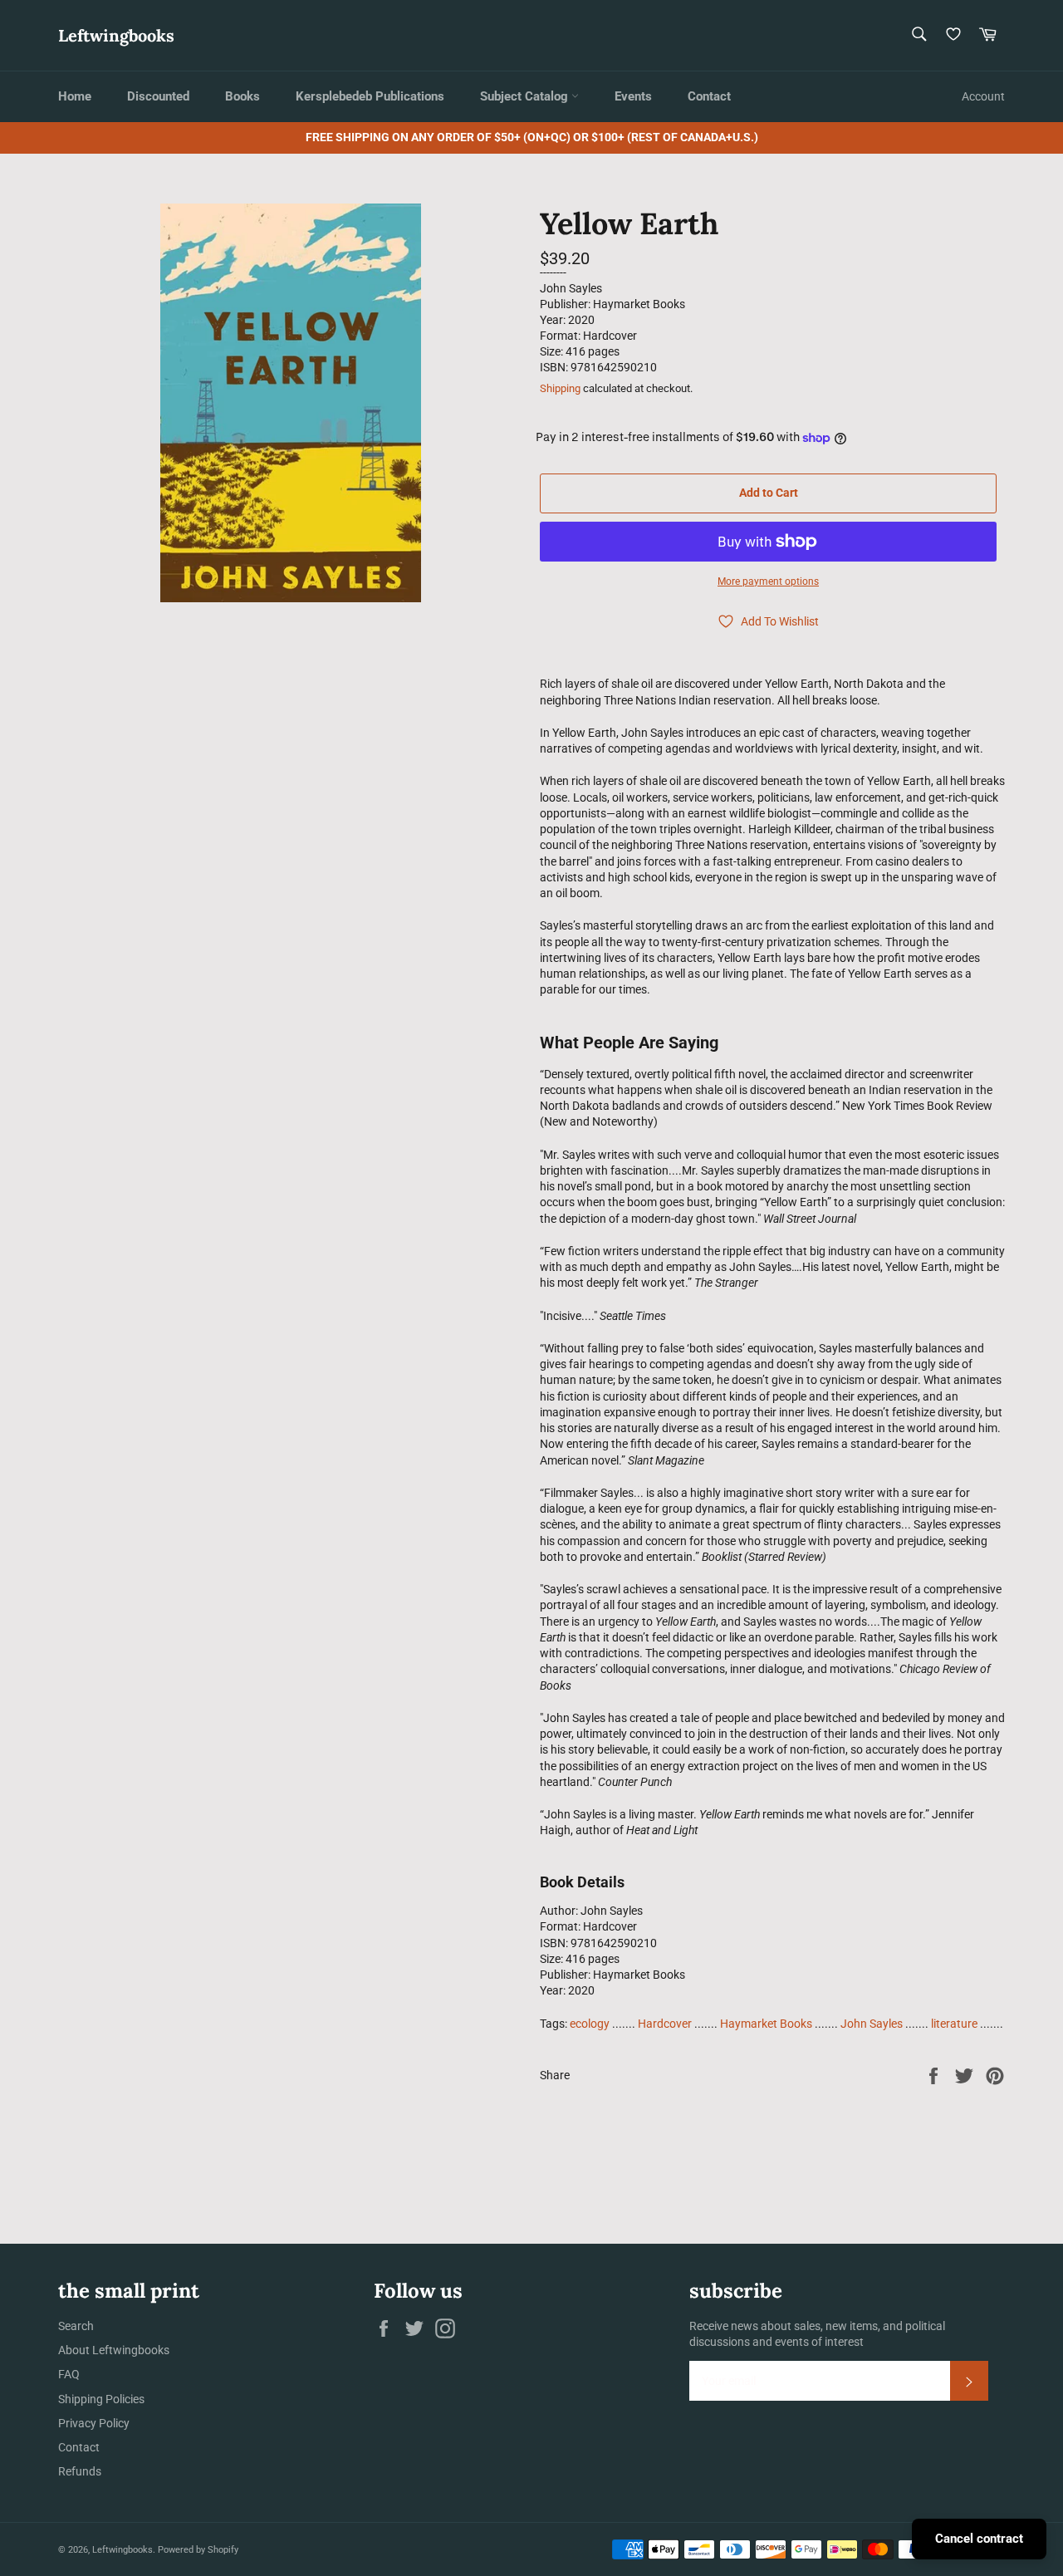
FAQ (69, 2374)
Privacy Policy (94, 2423)
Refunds (80, 2471)
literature (954, 2024)
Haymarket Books (766, 2024)
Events (633, 96)
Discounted (158, 96)
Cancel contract (979, 2539)
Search (76, 2326)
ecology (590, 2024)
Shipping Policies (101, 2399)
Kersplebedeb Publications (370, 96)
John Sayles (872, 2024)
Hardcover (665, 2024)
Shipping (560, 388)
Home (75, 96)
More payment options (768, 581)
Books (242, 96)
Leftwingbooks (116, 35)
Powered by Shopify (198, 2550)
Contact (709, 96)
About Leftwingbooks (114, 2350)
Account (983, 96)
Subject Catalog (526, 96)
